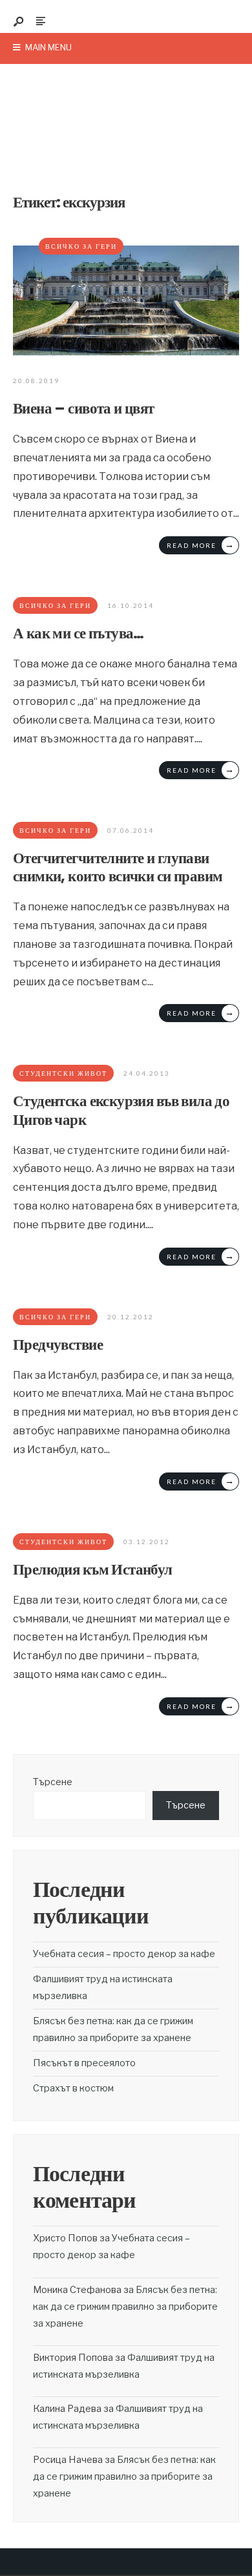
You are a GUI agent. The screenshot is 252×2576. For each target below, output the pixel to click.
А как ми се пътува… (79, 633)
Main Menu (47, 47)
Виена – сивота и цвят (84, 408)
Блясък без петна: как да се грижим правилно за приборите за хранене (125, 2307)
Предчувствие (58, 1344)
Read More (201, 544)
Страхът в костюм (73, 2088)
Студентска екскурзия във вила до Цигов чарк (121, 1110)
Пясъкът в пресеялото (84, 2063)
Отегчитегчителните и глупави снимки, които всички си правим (118, 867)
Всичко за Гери (81, 246)
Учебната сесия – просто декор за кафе (124, 1954)
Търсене (53, 1782)
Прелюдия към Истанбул (93, 1569)
